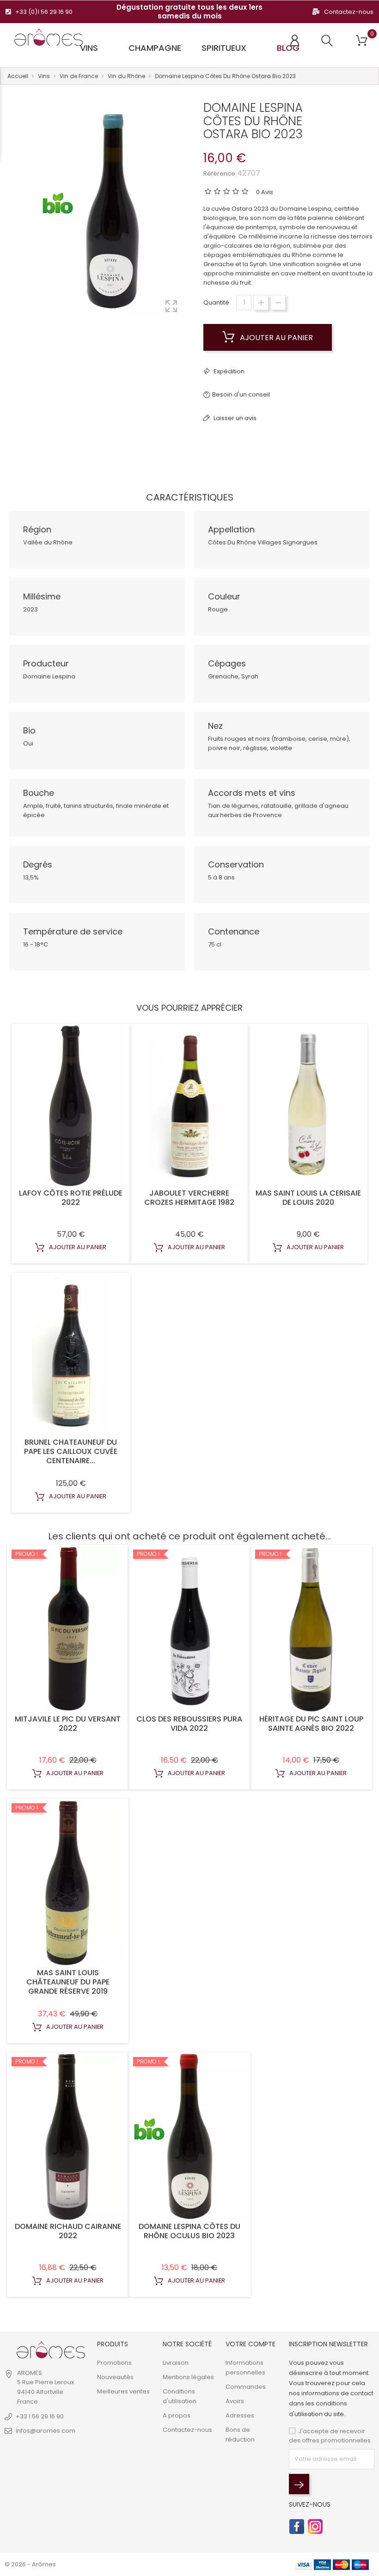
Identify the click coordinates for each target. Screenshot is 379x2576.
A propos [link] (177, 2415)
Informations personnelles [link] (245, 2368)
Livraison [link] (176, 2363)
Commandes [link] (246, 2387)
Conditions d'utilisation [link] (180, 2396)
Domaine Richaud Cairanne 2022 (68, 2231)
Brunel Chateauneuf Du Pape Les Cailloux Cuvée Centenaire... (71, 1451)
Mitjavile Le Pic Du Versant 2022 (68, 1724)
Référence (219, 174)
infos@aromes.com (46, 2431)
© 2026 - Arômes (30, 2564)
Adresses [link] (240, 2415)
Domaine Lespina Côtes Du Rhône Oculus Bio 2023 (189, 2231)
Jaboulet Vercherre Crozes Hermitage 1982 (189, 1198)
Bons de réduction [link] (240, 2435)
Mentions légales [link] (188, 2377)
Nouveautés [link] (115, 2377)
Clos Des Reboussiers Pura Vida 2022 (189, 1724)
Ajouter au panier (275, 338)
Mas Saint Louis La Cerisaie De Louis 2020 (308, 1198)
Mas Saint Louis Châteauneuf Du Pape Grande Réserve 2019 (68, 1982)
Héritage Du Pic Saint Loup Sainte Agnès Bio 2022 (311, 1724)
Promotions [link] (114, 2363)
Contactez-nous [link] (187, 2430)
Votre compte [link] (251, 2344)
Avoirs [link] (235, 2401)
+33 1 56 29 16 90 (40, 2416)
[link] (51, 2350)
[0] (362, 41)
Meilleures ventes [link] (123, 2391)
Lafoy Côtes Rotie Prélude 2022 (71, 1198)
